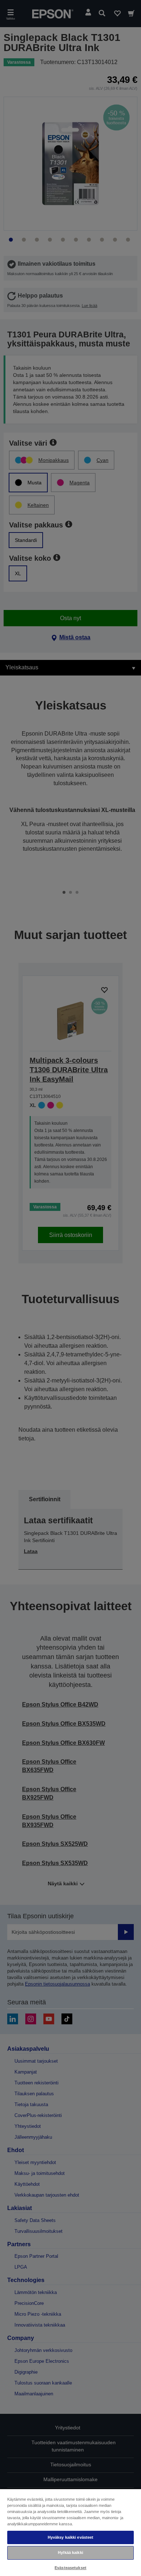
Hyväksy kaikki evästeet (71, 2537)
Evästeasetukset (70, 2568)
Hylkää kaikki (70, 2552)
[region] (70, 2532)
